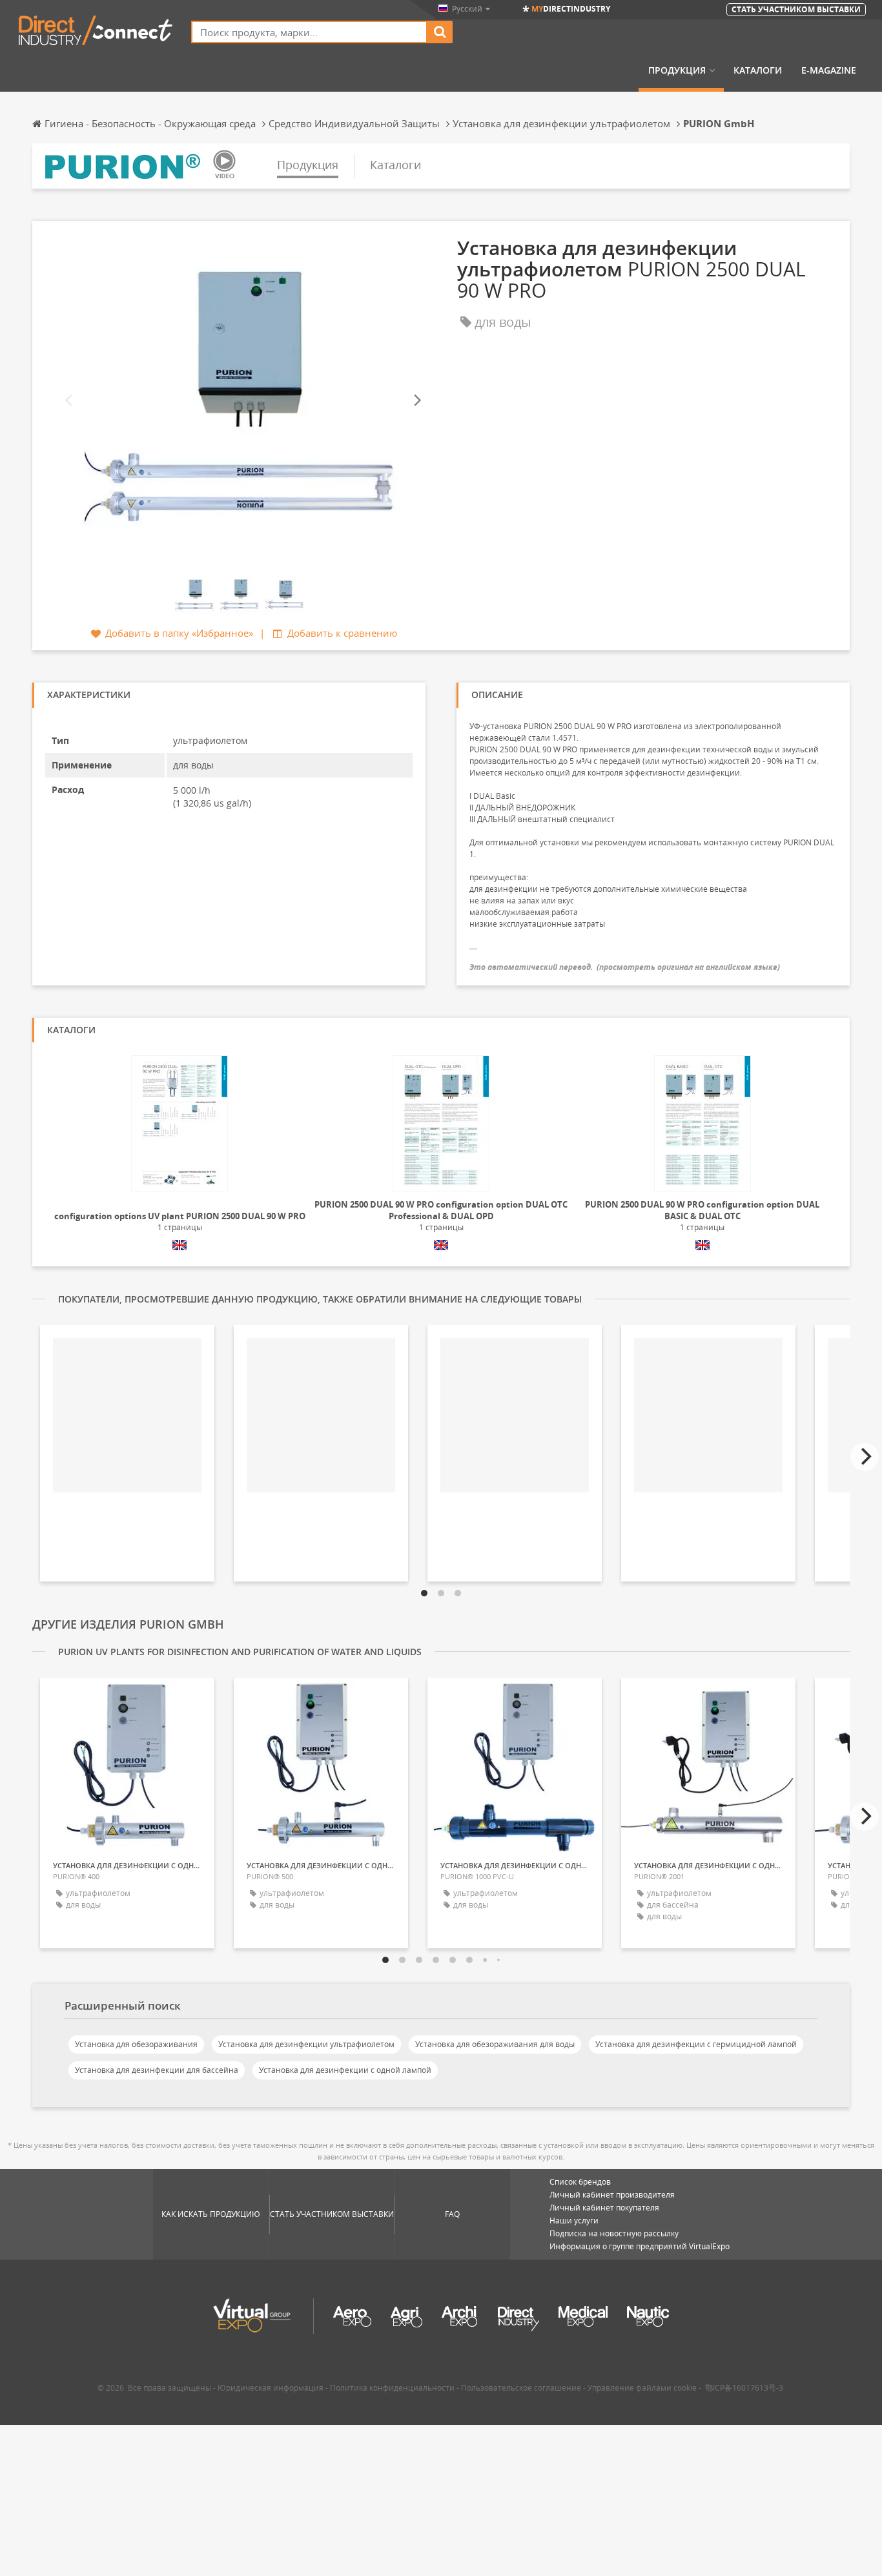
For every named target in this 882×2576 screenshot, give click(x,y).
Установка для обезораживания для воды (495, 2044)
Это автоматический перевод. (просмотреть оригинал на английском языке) (625, 967)
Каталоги (758, 70)
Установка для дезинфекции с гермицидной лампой (696, 2044)
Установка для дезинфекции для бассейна (157, 2070)
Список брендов (580, 2182)
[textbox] (309, 32)
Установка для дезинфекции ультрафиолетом (306, 2044)
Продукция (677, 70)
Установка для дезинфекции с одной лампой (345, 2070)
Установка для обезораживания (136, 2044)
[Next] (416, 400)
